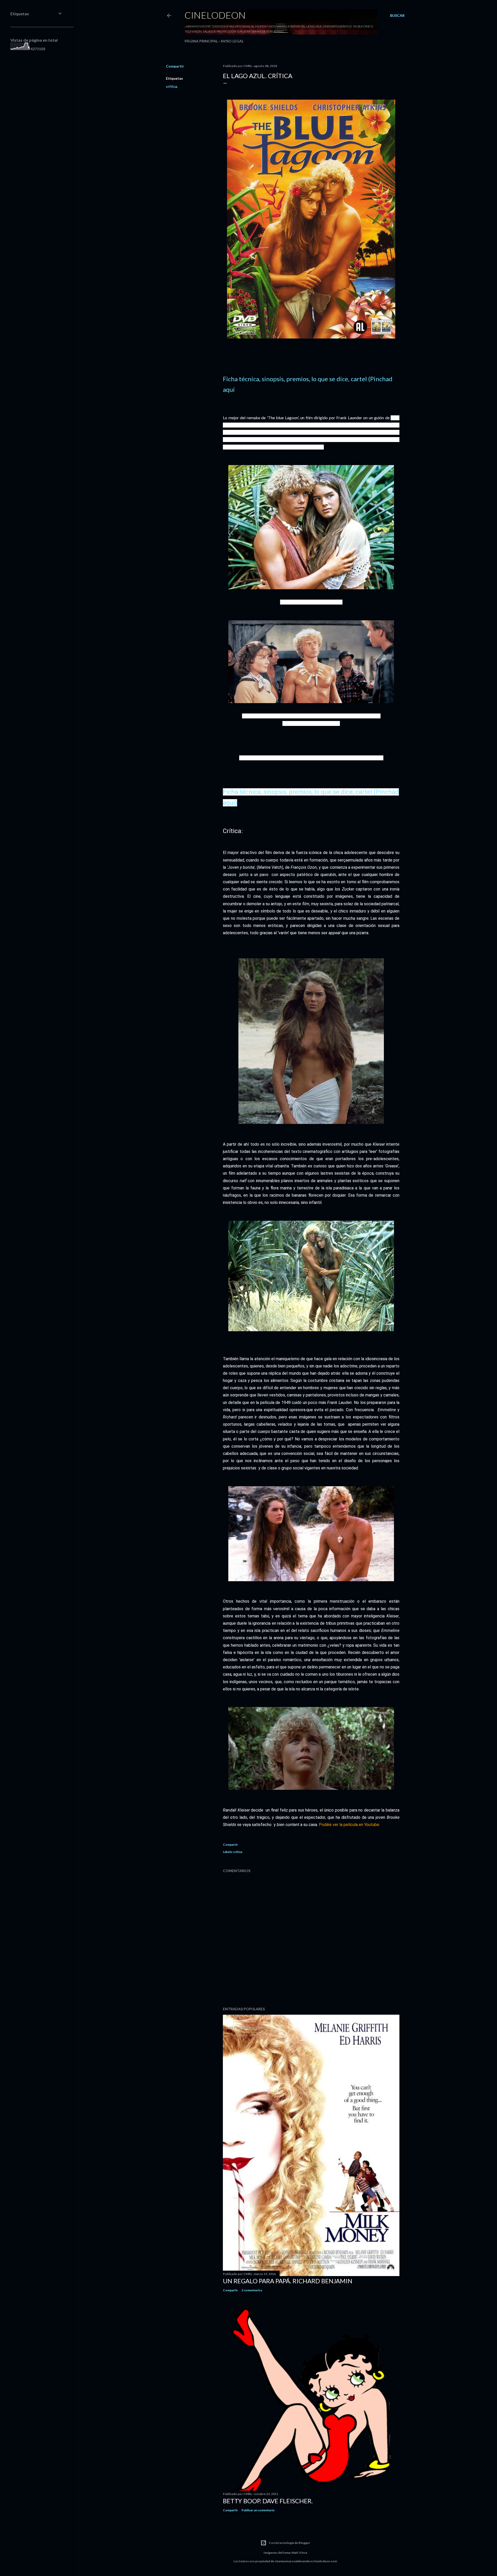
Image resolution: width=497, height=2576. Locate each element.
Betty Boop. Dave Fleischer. (268, 2501)
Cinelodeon (215, 15)
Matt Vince (299, 2553)
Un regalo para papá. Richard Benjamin (288, 2281)
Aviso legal (232, 41)
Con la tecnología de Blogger (289, 2543)
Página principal (201, 41)
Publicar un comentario (258, 2510)
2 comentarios (252, 2290)
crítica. (172, 86)
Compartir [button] (175, 66)
